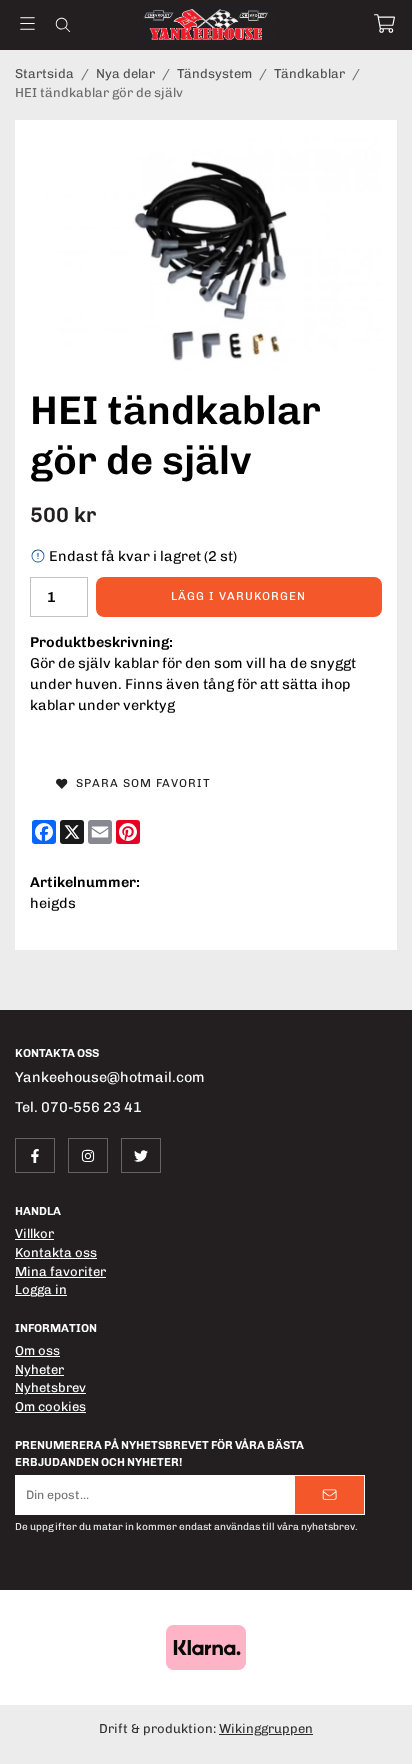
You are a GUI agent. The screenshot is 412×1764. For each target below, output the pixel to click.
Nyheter (39, 1369)
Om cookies (50, 1406)
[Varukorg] (384, 23)
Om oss (37, 1350)
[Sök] (62, 25)
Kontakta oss (56, 1252)
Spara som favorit (139, 783)
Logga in (41, 1289)
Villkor (34, 1233)
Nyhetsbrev (50, 1387)
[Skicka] (329, 1494)
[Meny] (27, 23)
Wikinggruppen (266, 1728)
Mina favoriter (60, 1271)
